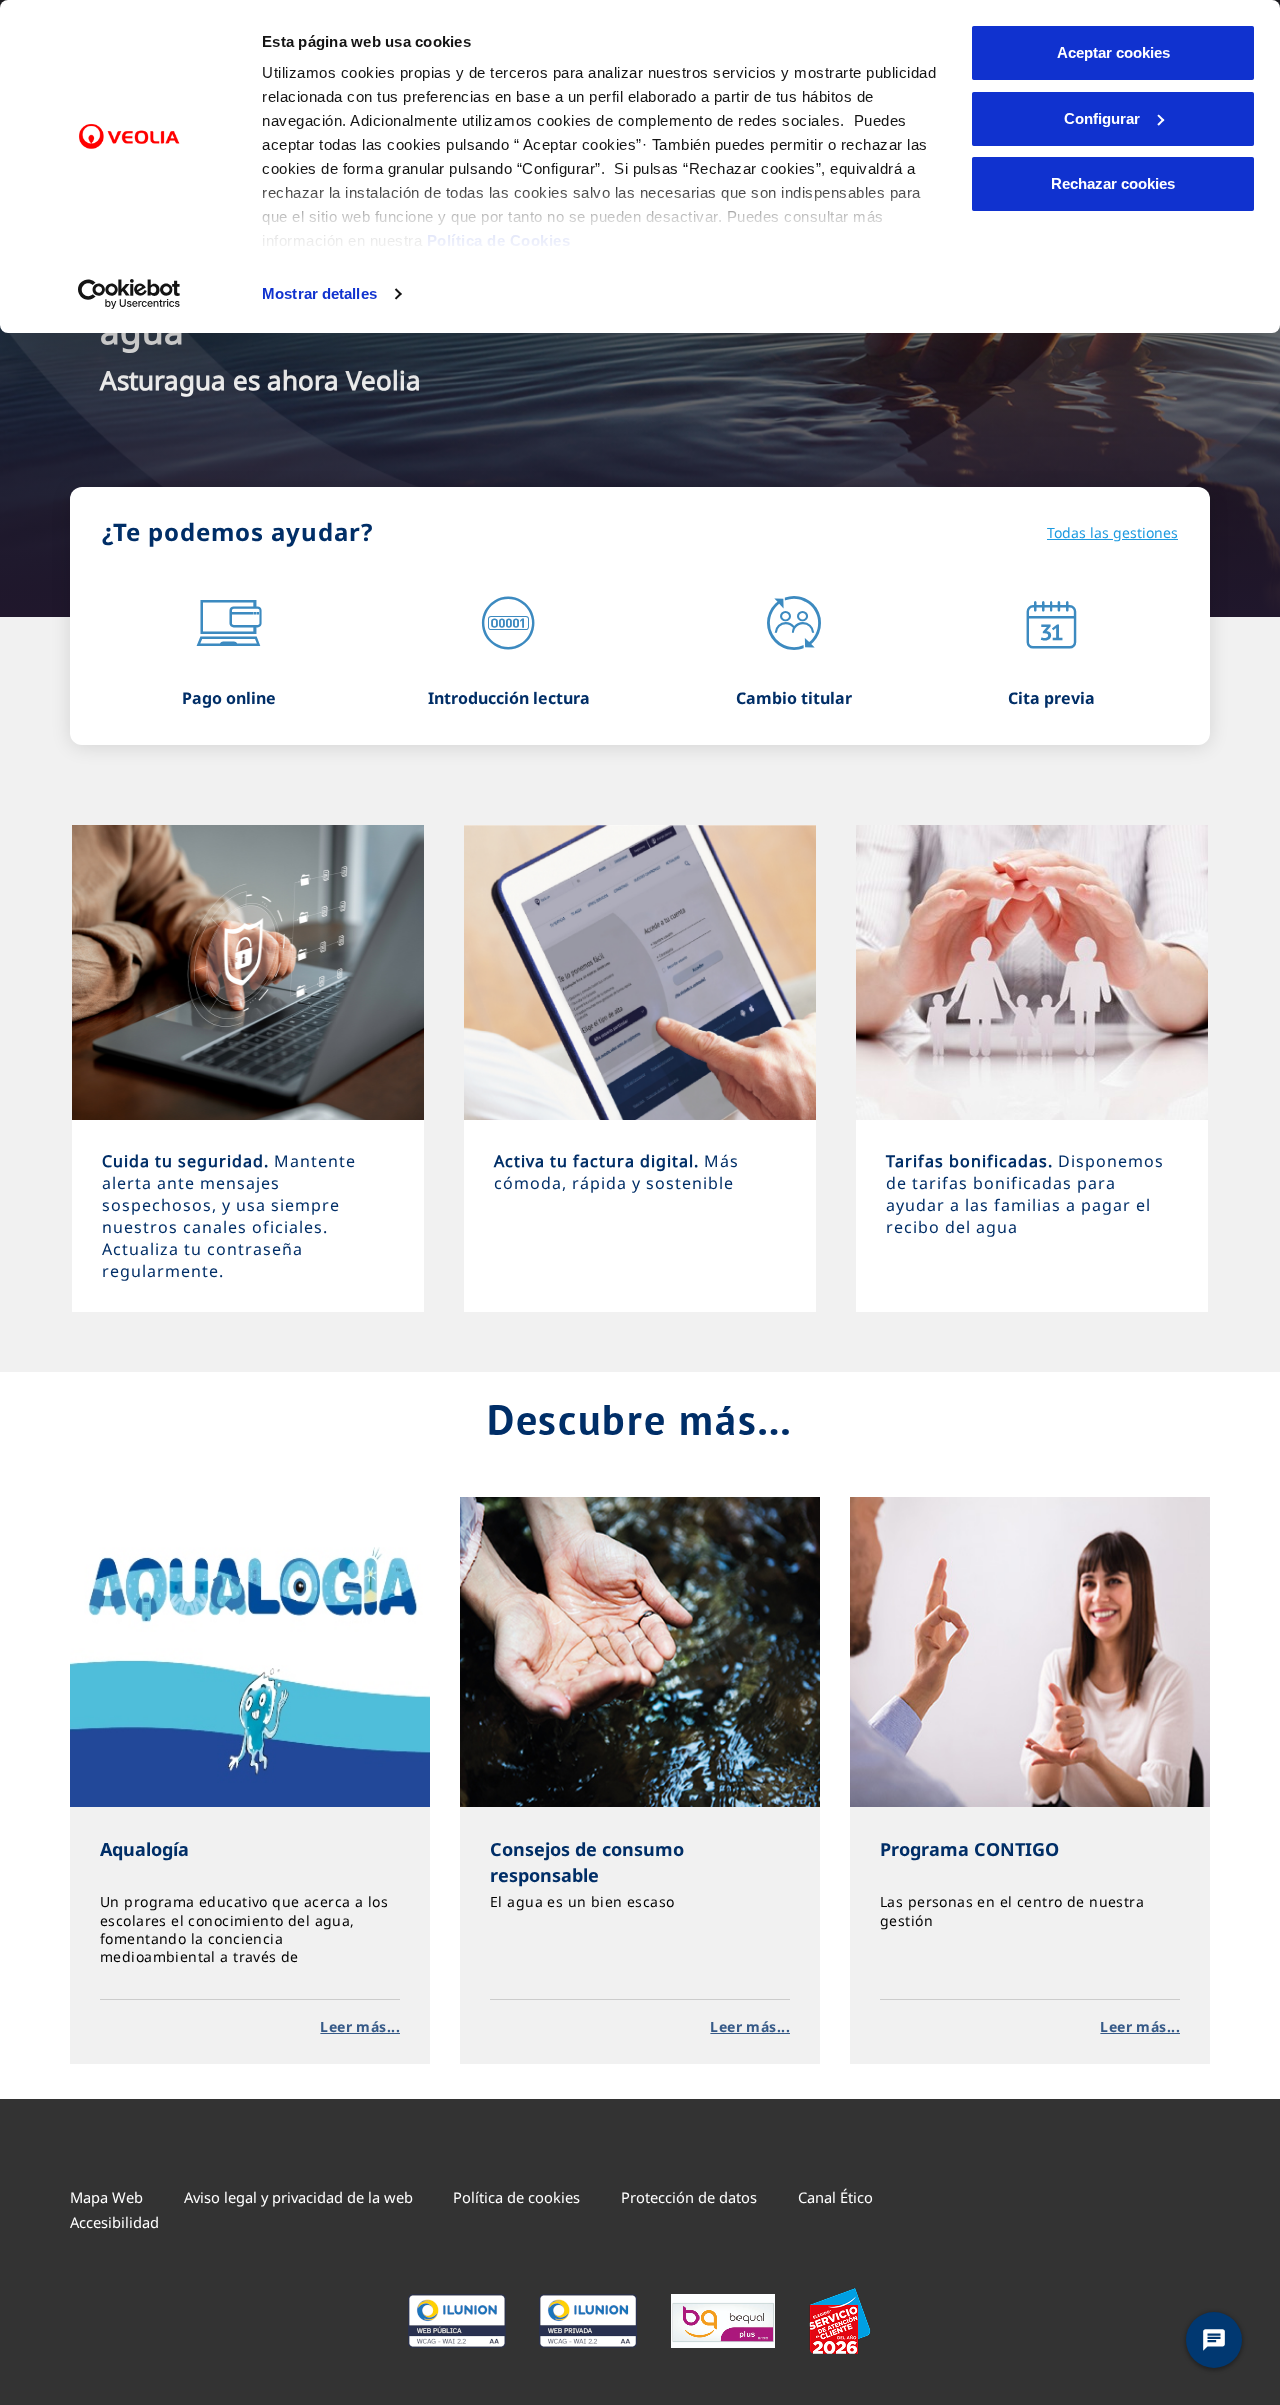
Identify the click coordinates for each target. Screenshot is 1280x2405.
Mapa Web (106, 2197)
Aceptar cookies (1113, 52)
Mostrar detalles (319, 293)
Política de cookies (516, 2197)
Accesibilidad (114, 2222)
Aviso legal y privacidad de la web (298, 2197)
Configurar (1102, 118)
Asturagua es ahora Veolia (260, 380)
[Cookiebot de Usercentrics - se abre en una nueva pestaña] (129, 294)
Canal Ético (835, 2197)
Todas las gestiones (1112, 532)
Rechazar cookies (1113, 183)
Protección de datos (689, 2197)
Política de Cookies (499, 240)
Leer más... (360, 2026)
